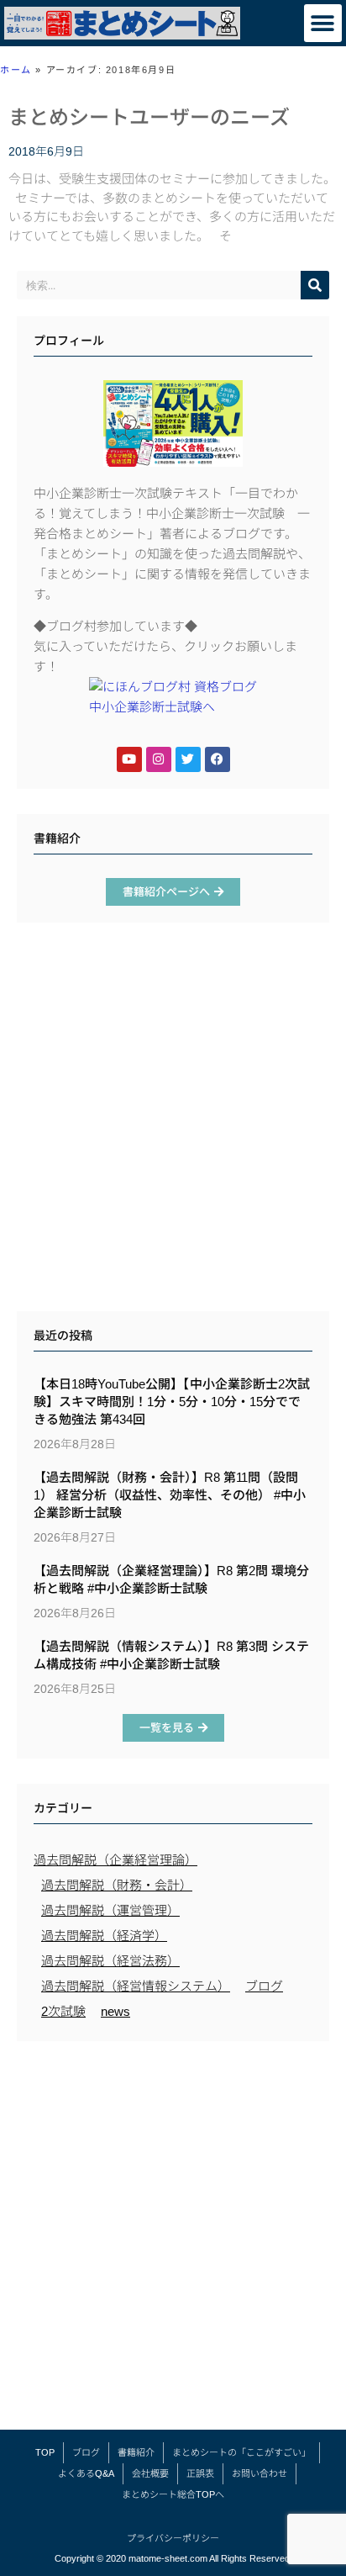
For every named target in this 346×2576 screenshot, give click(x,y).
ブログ (264, 1986)
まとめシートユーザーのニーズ (149, 117)
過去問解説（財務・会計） (117, 1885)
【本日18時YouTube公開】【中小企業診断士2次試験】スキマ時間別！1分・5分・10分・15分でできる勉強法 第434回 (172, 1402)
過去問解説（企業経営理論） (115, 1860)
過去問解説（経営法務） (110, 1961)
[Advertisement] (173, 1121)
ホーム (16, 70)
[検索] (315, 285)
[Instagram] (159, 759)
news (115, 2011)
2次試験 (63, 2011)
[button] (323, 23)
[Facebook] (218, 759)
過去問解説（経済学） (104, 1936)
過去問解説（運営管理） (110, 1910)
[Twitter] (188, 759)
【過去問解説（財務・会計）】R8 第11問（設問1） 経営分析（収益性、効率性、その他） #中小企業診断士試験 (170, 1495)
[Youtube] (129, 759)
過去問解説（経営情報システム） (136, 1986)
